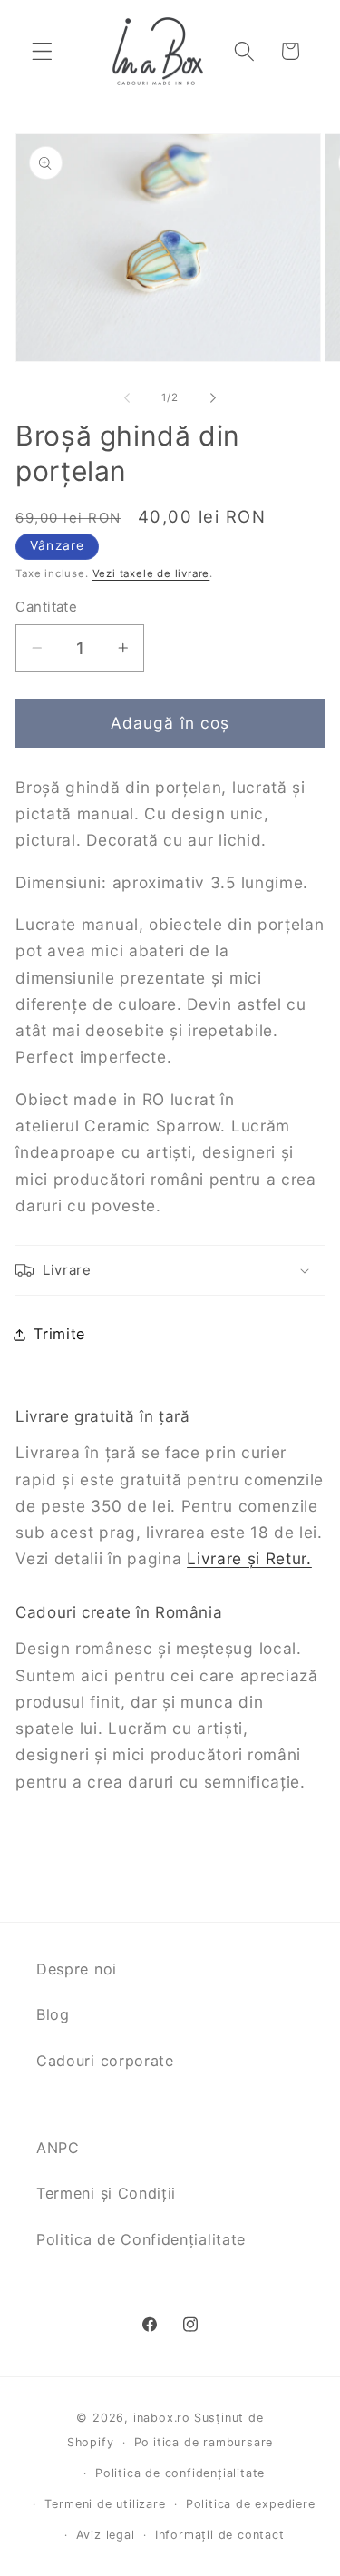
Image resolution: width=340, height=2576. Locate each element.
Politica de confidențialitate (180, 2473)
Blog (53, 2014)
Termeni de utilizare (105, 2504)
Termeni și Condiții (106, 2193)
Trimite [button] (59, 1334)
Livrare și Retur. (249, 1558)
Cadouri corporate (105, 2061)
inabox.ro (162, 2418)
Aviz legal (106, 2535)
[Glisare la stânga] (127, 398)
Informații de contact (220, 2535)
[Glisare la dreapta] (213, 398)
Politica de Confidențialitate (141, 2239)
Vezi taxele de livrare (151, 573)
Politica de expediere (251, 2504)
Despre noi (77, 1969)
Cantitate (46, 607)
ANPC (58, 2148)
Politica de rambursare (204, 2442)
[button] (42, 51)
